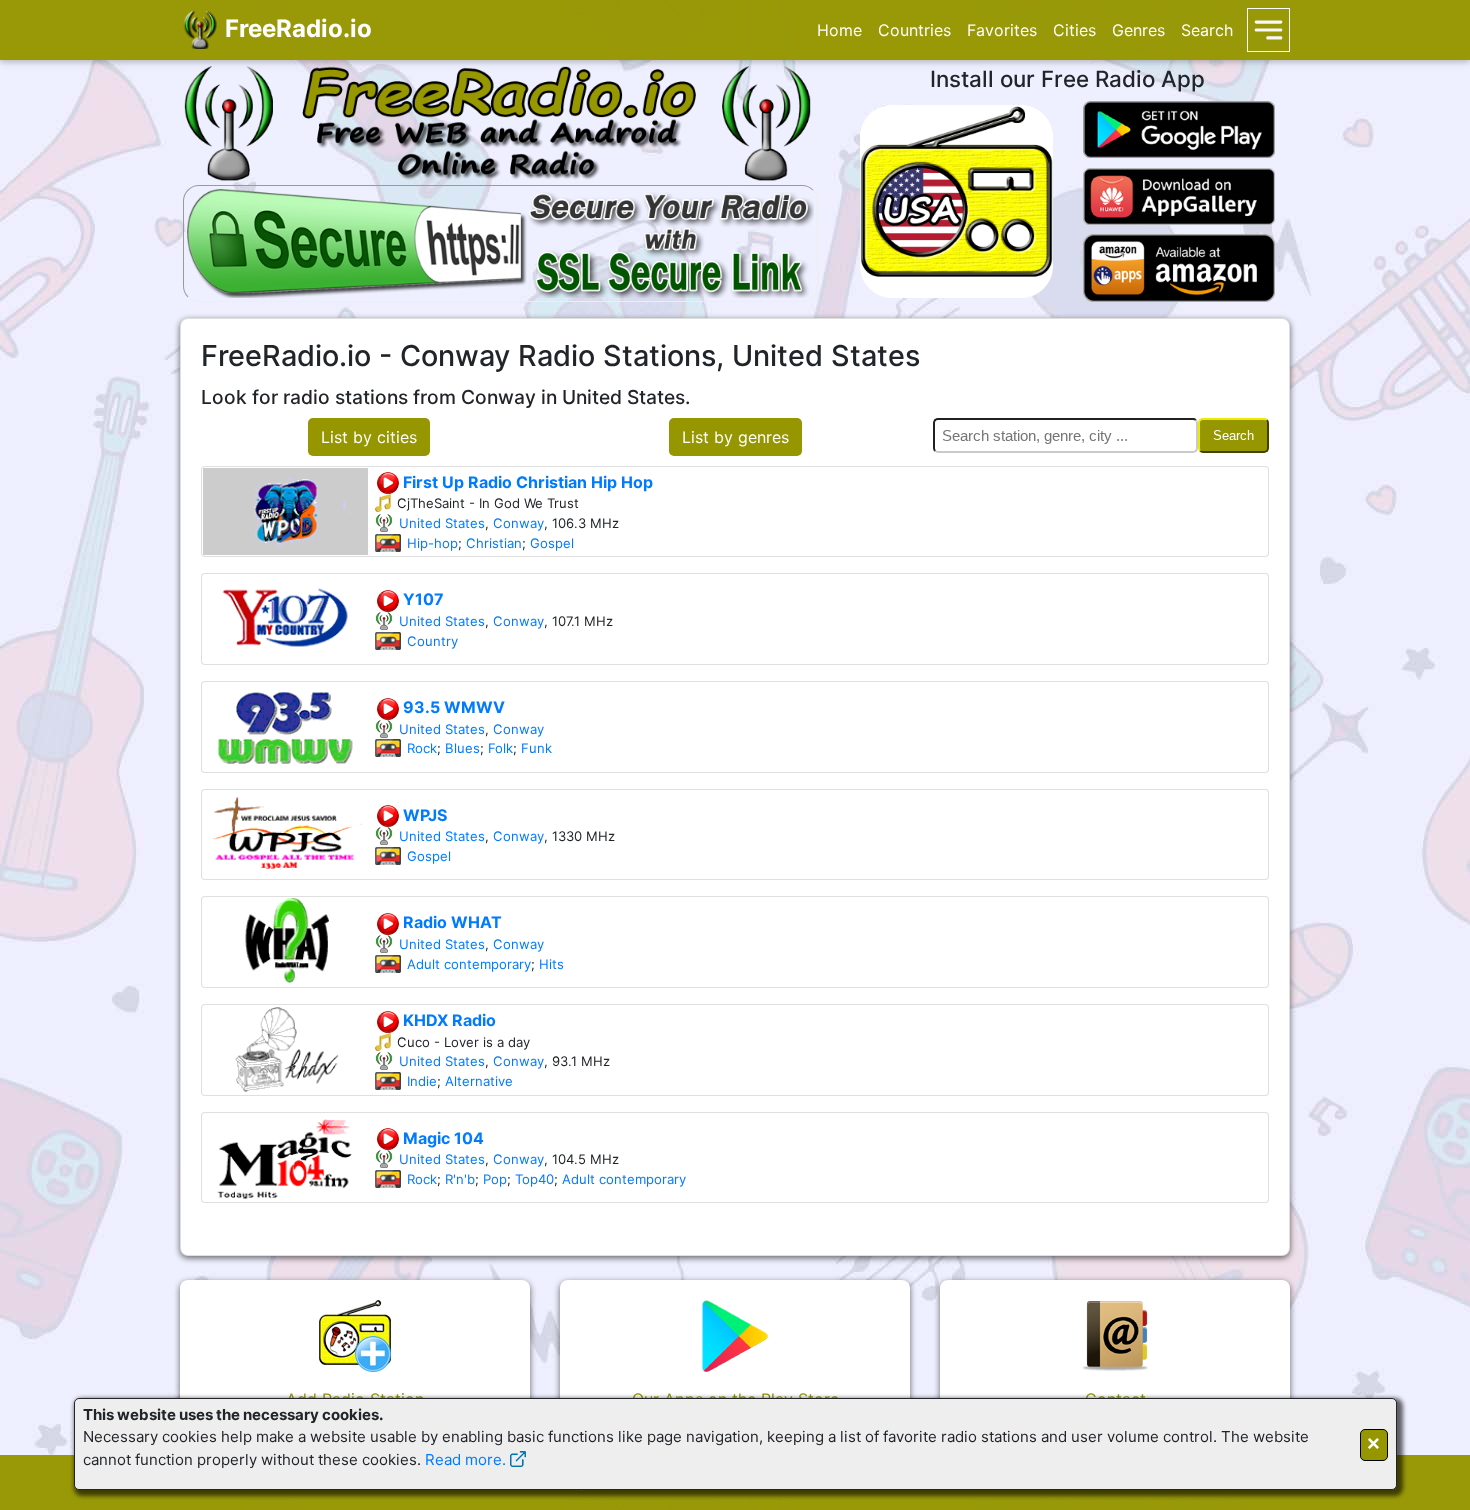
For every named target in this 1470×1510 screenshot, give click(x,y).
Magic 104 (441, 1138)
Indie (422, 1081)
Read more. (465, 1459)
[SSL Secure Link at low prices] (500, 240)
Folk (500, 748)
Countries (914, 30)
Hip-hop (432, 543)
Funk (536, 748)
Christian (494, 543)
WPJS (423, 815)
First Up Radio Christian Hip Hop (526, 482)
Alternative (479, 1081)
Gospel (552, 543)
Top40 (534, 1179)
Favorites (1002, 30)
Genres (1138, 30)
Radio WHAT (450, 922)
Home (839, 30)
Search (1207, 30)
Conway (518, 523)
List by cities (369, 437)
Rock (422, 748)
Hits (551, 964)
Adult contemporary (469, 964)
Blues (462, 748)
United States (442, 523)
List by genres (735, 437)
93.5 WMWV (452, 707)
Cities (1074, 30)
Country (432, 641)
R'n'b (460, 1179)
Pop (495, 1179)
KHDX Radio (447, 1020)
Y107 (421, 599)
